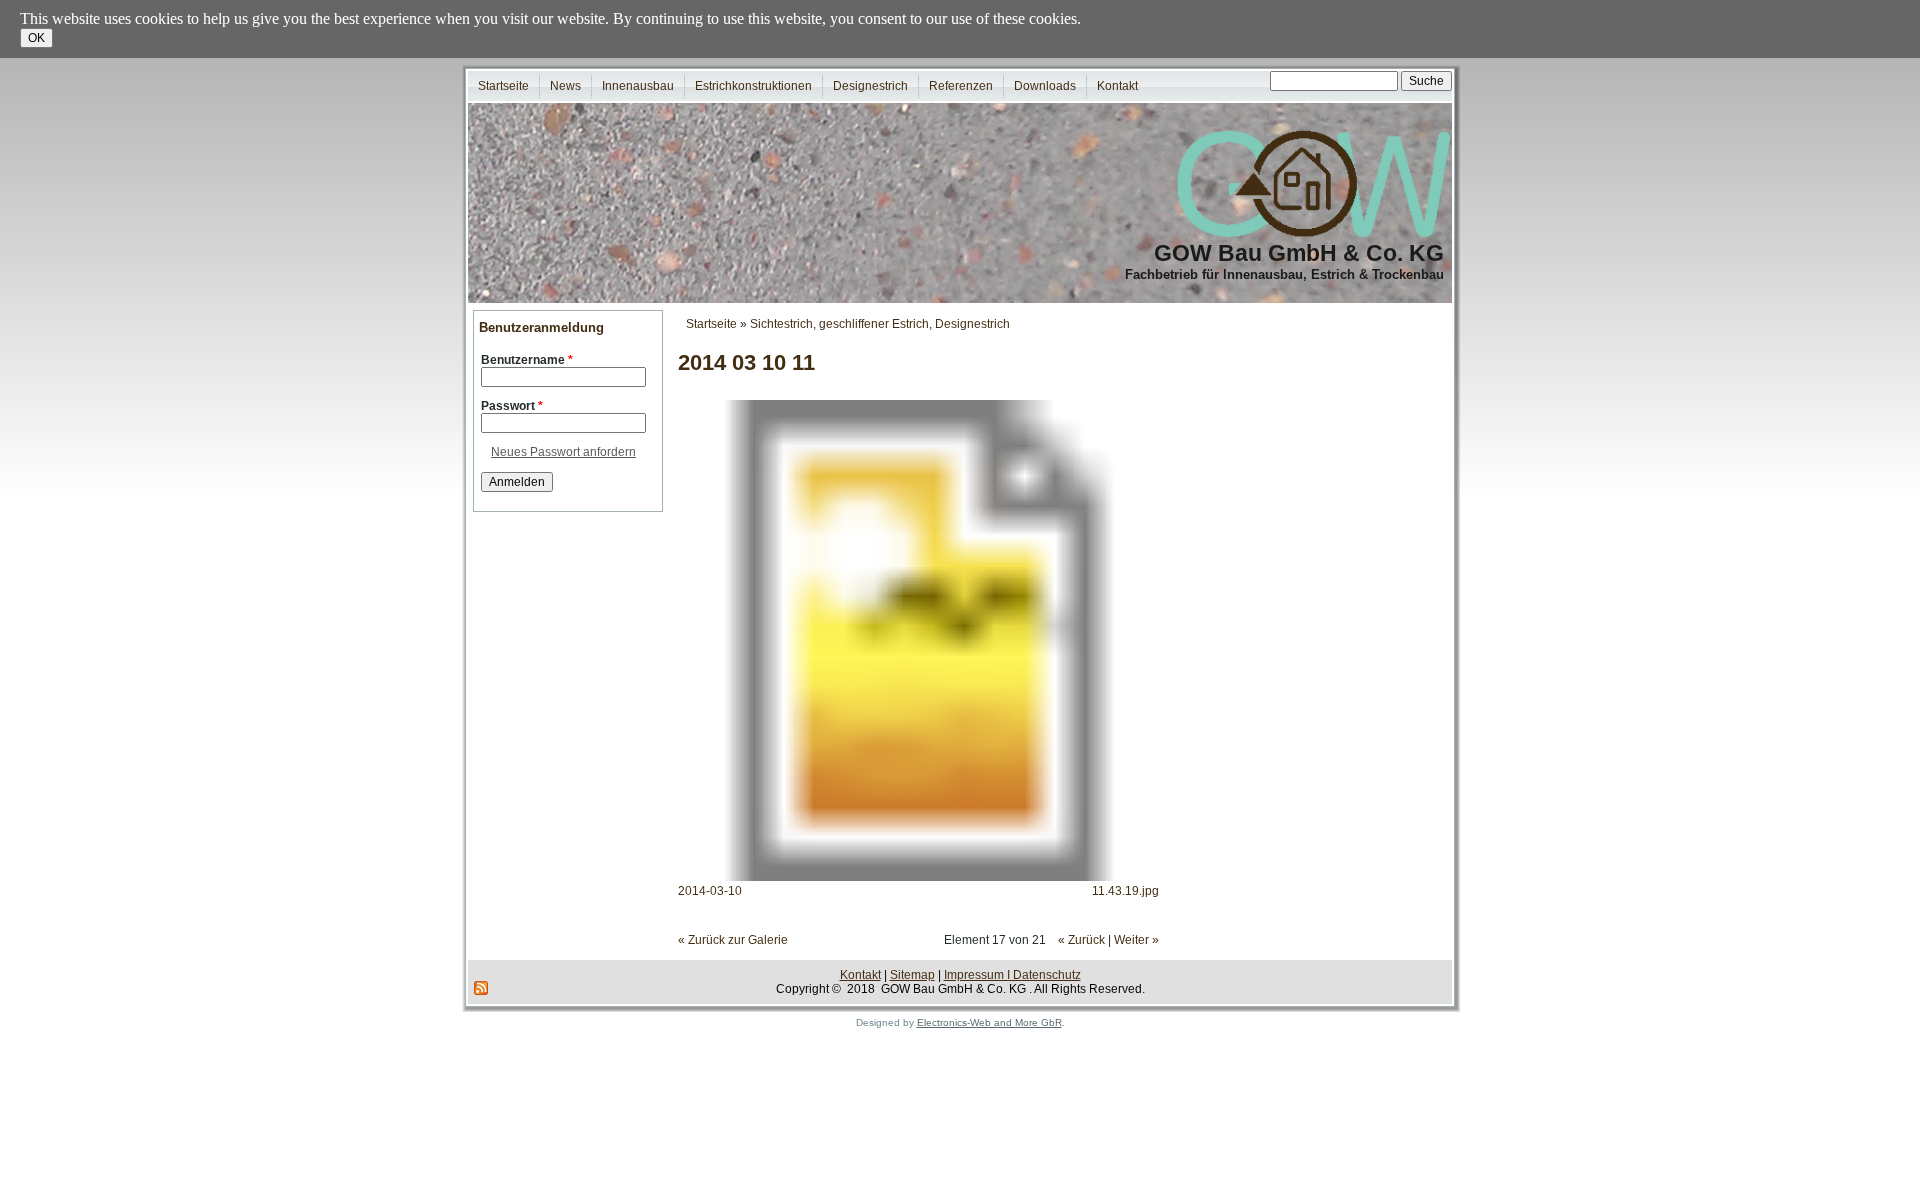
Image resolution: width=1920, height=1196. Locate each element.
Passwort (512, 406)
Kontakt (1117, 86)
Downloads (1045, 86)
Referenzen (961, 86)
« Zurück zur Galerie (733, 940)
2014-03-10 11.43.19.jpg (918, 891)
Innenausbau (638, 86)
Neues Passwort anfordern (563, 452)
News (565, 86)
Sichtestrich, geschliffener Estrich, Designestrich (880, 324)
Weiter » (1136, 940)
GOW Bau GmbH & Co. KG (1299, 253)
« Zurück (1081, 940)
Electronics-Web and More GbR (989, 1022)
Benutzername (527, 360)
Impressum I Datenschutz (1012, 975)
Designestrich (870, 86)
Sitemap (912, 975)
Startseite (503, 86)
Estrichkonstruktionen (753, 86)
